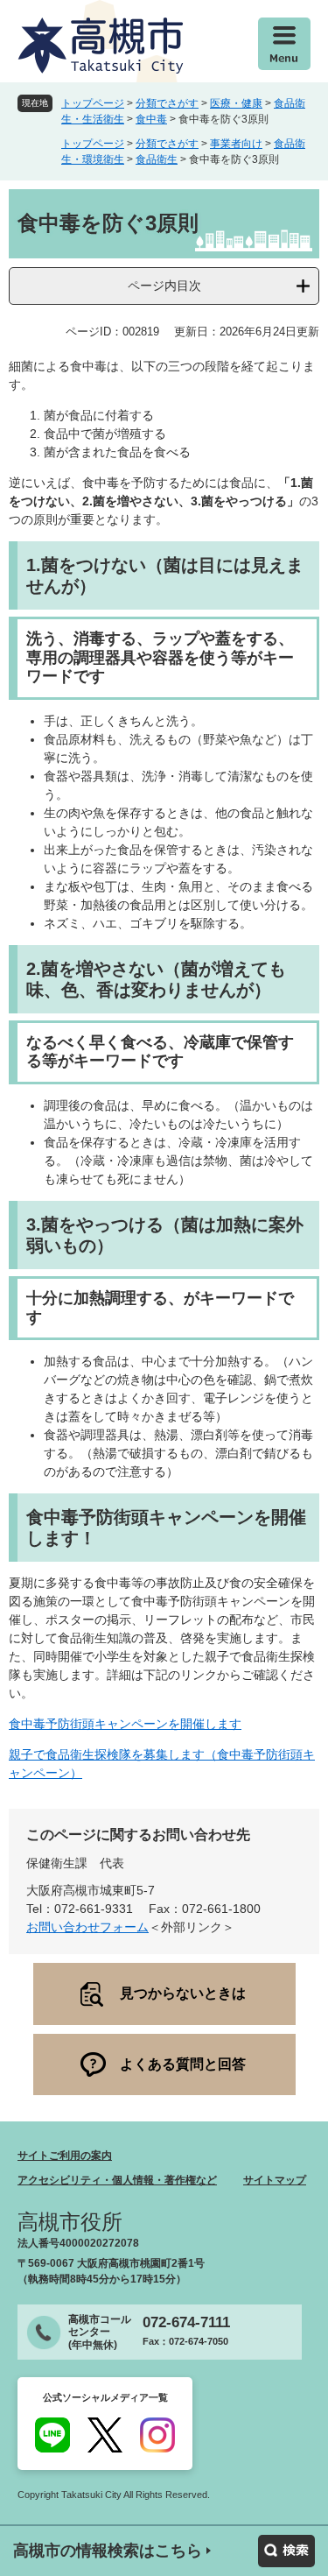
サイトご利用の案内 (65, 2156)
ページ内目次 (164, 286)
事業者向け (236, 144)
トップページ (93, 103)
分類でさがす (167, 103)
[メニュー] (284, 44)
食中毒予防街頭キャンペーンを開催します (125, 1724)
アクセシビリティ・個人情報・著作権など (117, 2180)
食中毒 (151, 119)
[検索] (286, 2551)
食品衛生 (157, 159)
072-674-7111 (186, 2322)
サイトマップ (275, 2180)
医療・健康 (236, 103)
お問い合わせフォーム (87, 1927)
